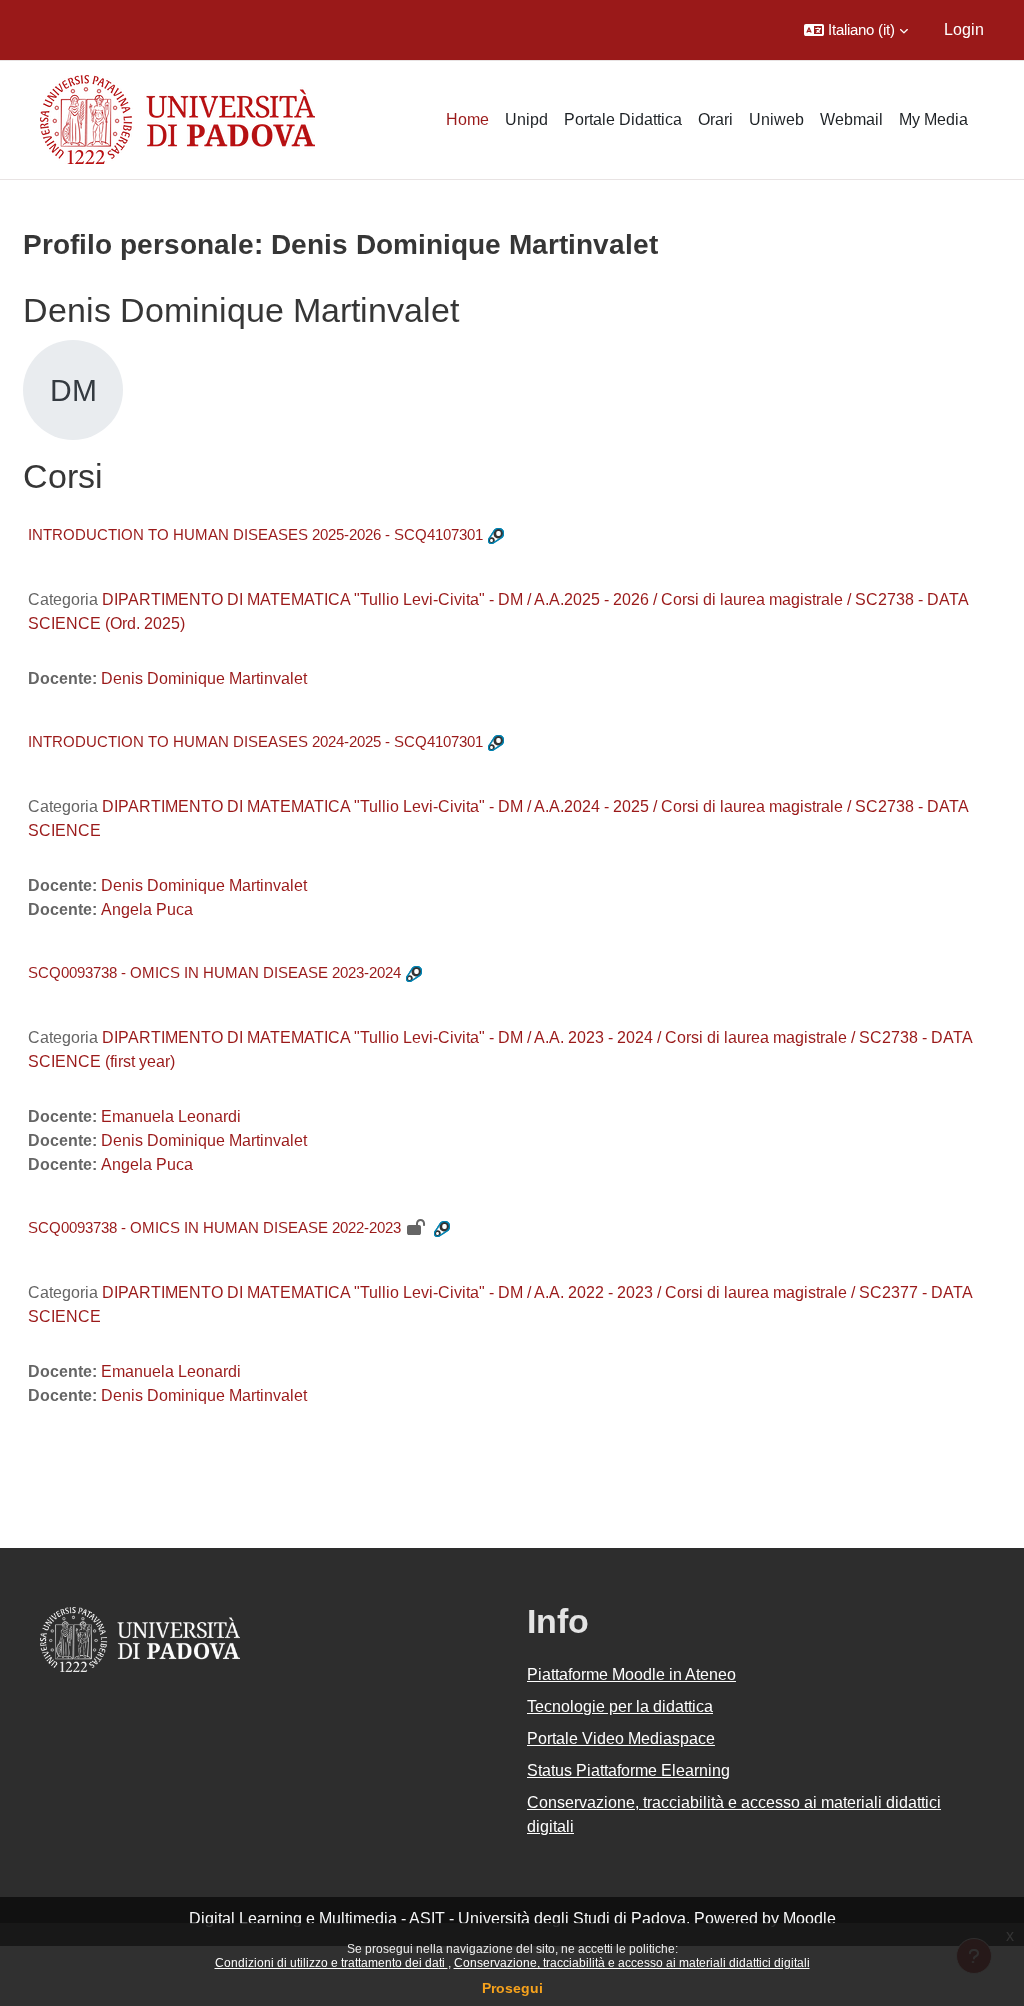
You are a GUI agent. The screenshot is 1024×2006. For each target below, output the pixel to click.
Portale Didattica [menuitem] (623, 119)
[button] (856, 30)
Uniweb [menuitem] (776, 119)
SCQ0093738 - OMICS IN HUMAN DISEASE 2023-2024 (214, 972)
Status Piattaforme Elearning (628, 1770)
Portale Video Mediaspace (621, 1738)
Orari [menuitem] (715, 119)
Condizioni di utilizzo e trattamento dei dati (331, 1963)
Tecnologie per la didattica (620, 1706)
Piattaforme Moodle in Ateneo (631, 1674)
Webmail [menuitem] (851, 119)
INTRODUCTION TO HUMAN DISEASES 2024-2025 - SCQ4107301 (255, 741)
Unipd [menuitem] (526, 119)
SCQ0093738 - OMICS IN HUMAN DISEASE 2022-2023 (214, 1227)
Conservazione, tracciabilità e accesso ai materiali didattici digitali (632, 1963)
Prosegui (512, 1988)
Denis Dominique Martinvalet (204, 678)
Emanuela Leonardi (171, 1116)
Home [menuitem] (467, 119)
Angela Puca (147, 909)
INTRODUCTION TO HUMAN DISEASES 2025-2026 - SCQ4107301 (255, 534)
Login (964, 29)
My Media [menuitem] (933, 119)
